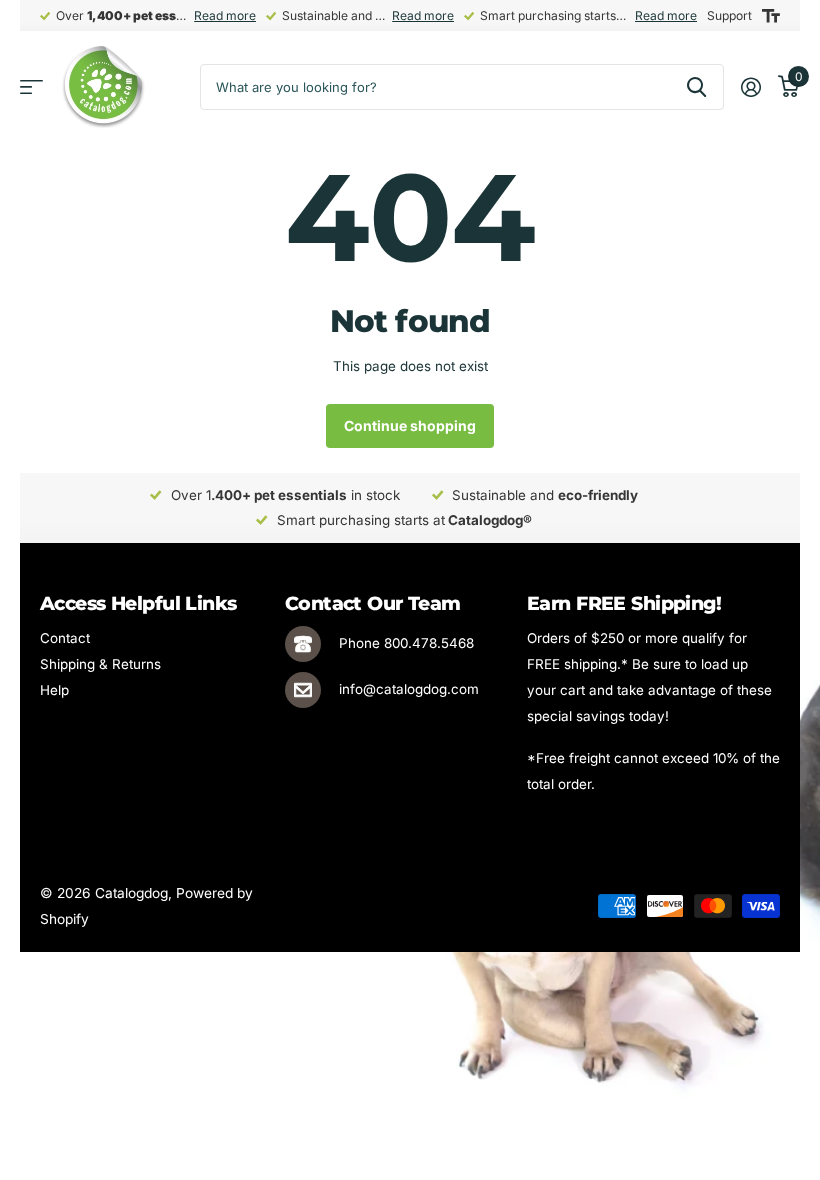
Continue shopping (410, 425)
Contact (65, 638)
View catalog (31, 87)
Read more (225, 15)
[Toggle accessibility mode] (771, 16)
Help (54, 690)
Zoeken (696, 87)
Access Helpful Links (138, 603)
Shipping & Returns (100, 664)
